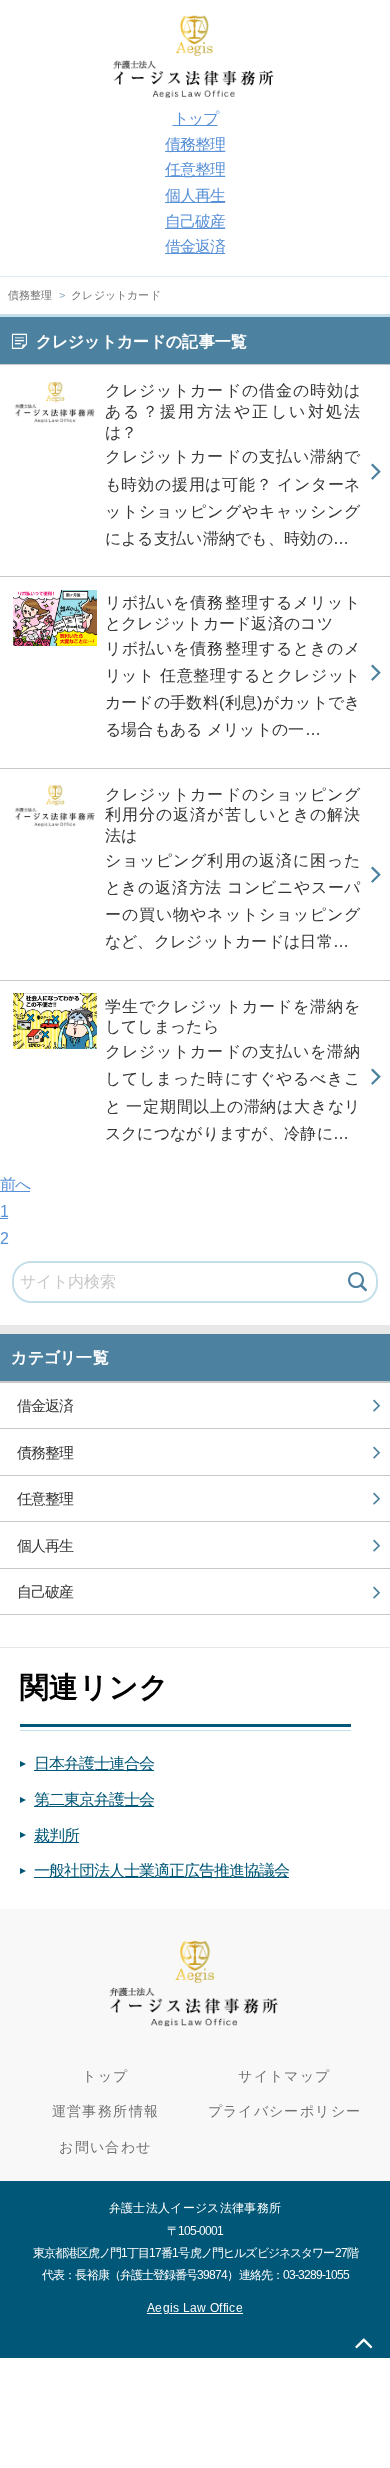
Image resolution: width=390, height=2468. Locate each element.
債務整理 (195, 144)
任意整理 (195, 169)
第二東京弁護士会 (94, 1799)
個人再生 (195, 195)
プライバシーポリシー (285, 2111)
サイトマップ (284, 2076)
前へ (15, 1184)
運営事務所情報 (106, 2111)
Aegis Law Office (195, 2308)
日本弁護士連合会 (94, 1763)
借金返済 (195, 246)
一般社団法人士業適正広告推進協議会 (161, 1870)
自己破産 (195, 221)
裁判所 (56, 1835)
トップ (195, 118)
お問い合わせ (105, 2147)
